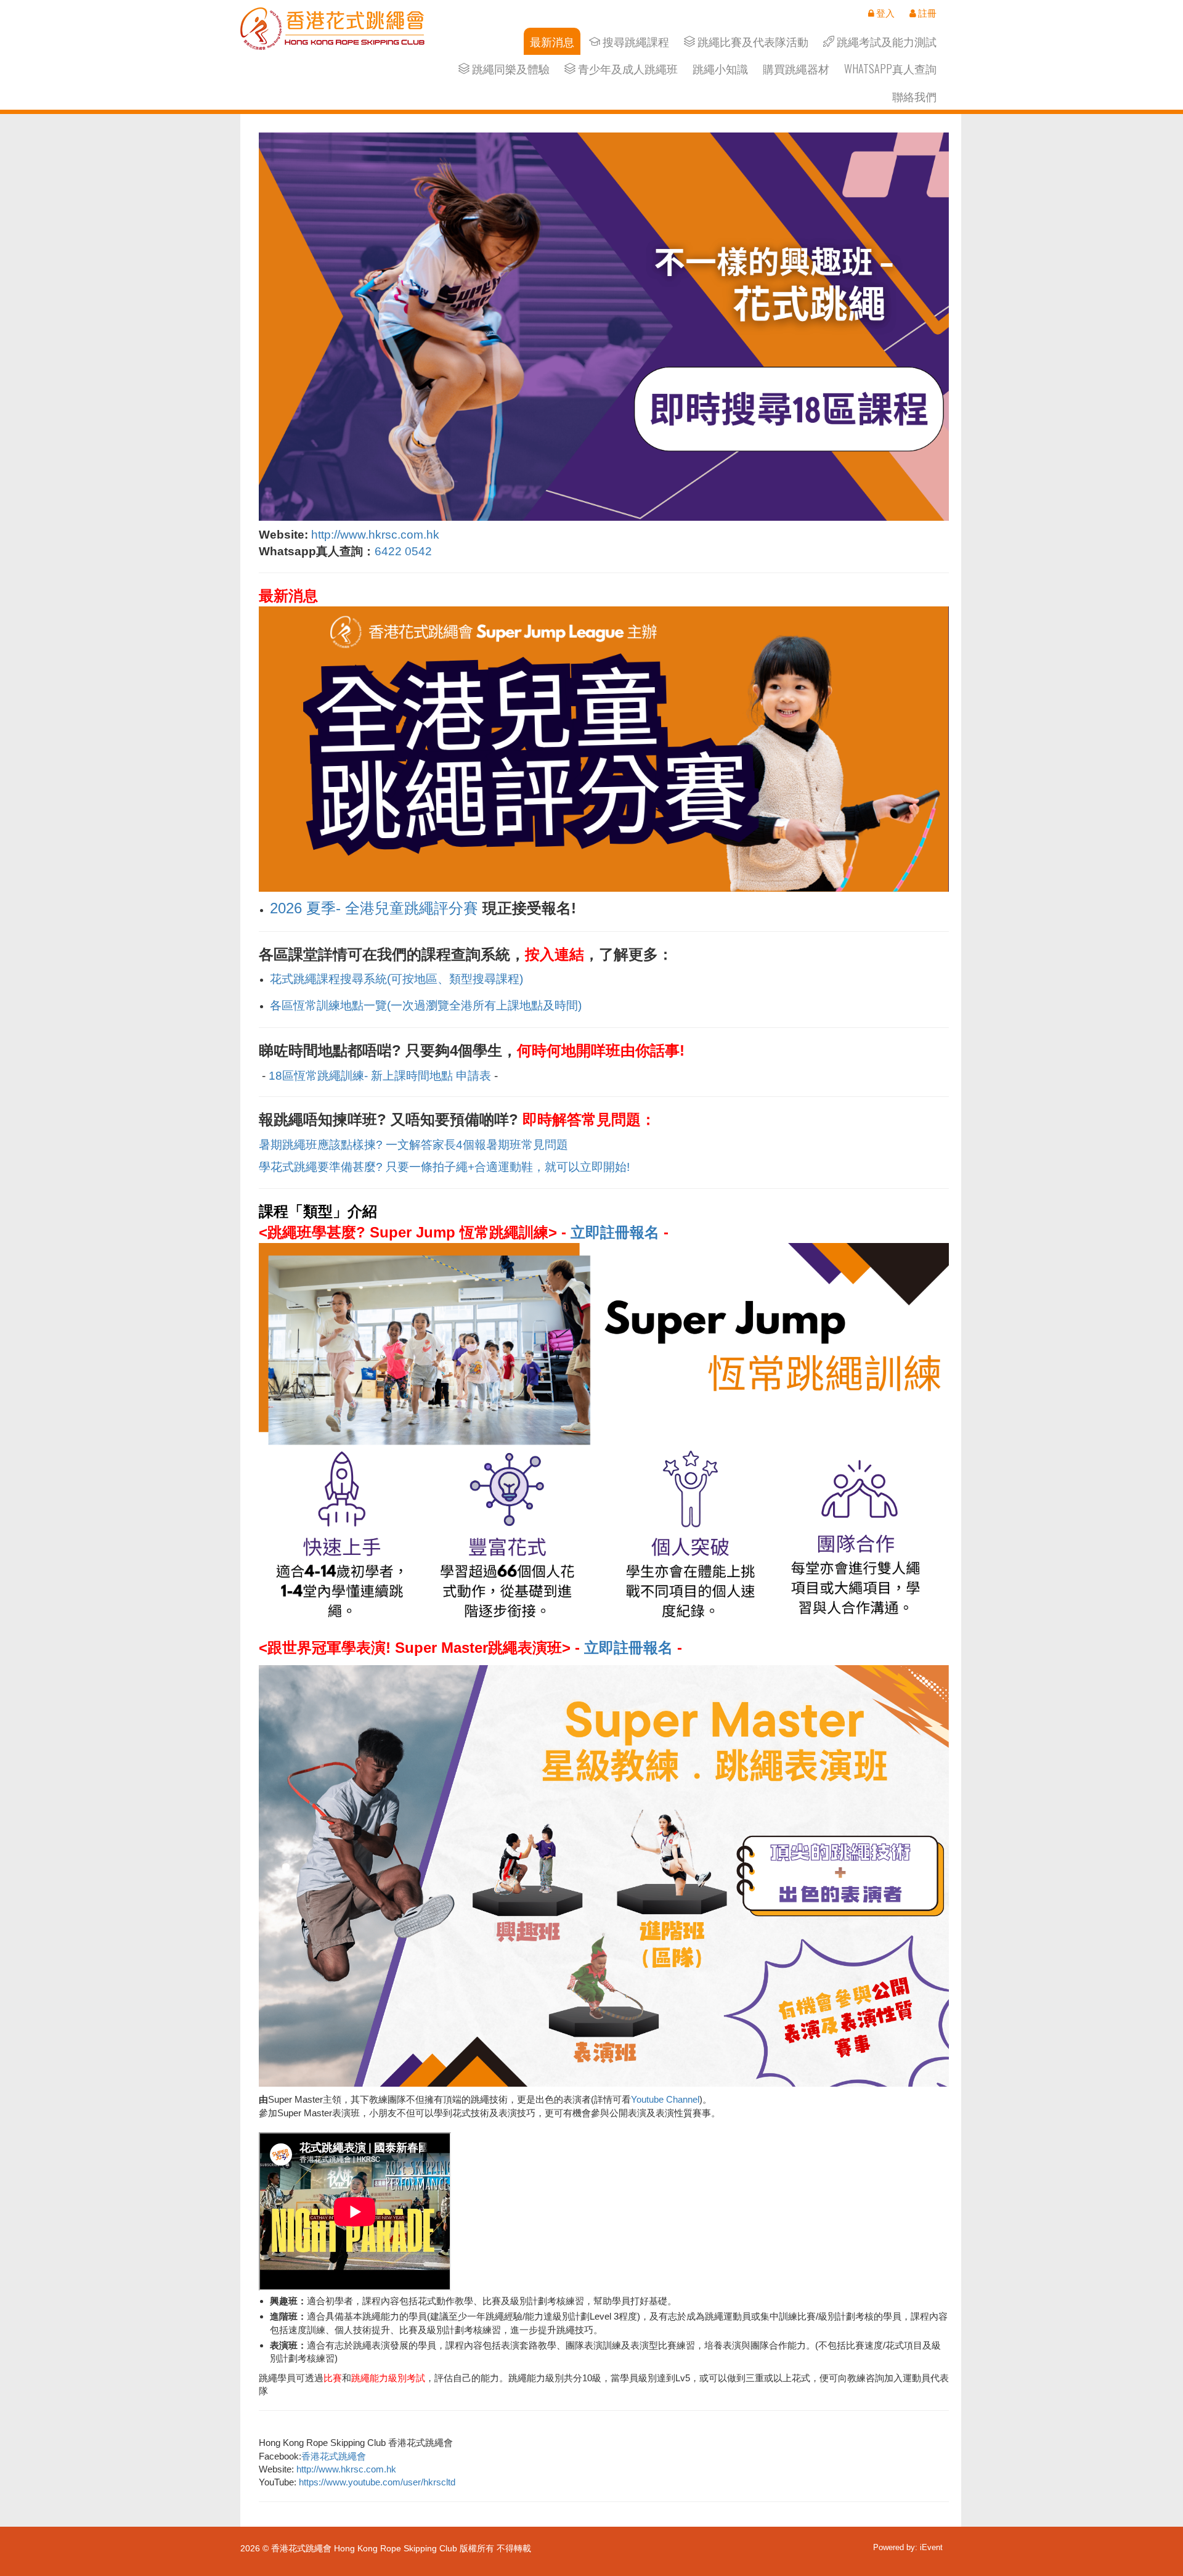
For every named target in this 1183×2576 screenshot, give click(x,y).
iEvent (931, 2547)
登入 (884, 13)
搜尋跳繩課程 (635, 42)
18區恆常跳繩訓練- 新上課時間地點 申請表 (380, 1076)
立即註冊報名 (615, 1232)
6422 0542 (403, 551)
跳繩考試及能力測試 (885, 42)
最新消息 (552, 42)
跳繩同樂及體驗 (510, 69)
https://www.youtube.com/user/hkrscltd (377, 2482)
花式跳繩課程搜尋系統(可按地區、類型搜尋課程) (396, 979)
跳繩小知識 (720, 69)
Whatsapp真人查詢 (890, 69)
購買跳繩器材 (796, 69)
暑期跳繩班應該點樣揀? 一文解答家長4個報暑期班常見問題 (413, 1145)
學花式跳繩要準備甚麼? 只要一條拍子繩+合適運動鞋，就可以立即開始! (444, 1167)
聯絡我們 (914, 96)
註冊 (926, 13)
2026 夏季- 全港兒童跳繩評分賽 (374, 908)
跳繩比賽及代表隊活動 (752, 42)
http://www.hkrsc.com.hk (375, 535)
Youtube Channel (665, 2099)
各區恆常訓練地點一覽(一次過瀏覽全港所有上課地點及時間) (426, 1005)
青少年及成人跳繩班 (627, 69)
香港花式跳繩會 (334, 2456)
